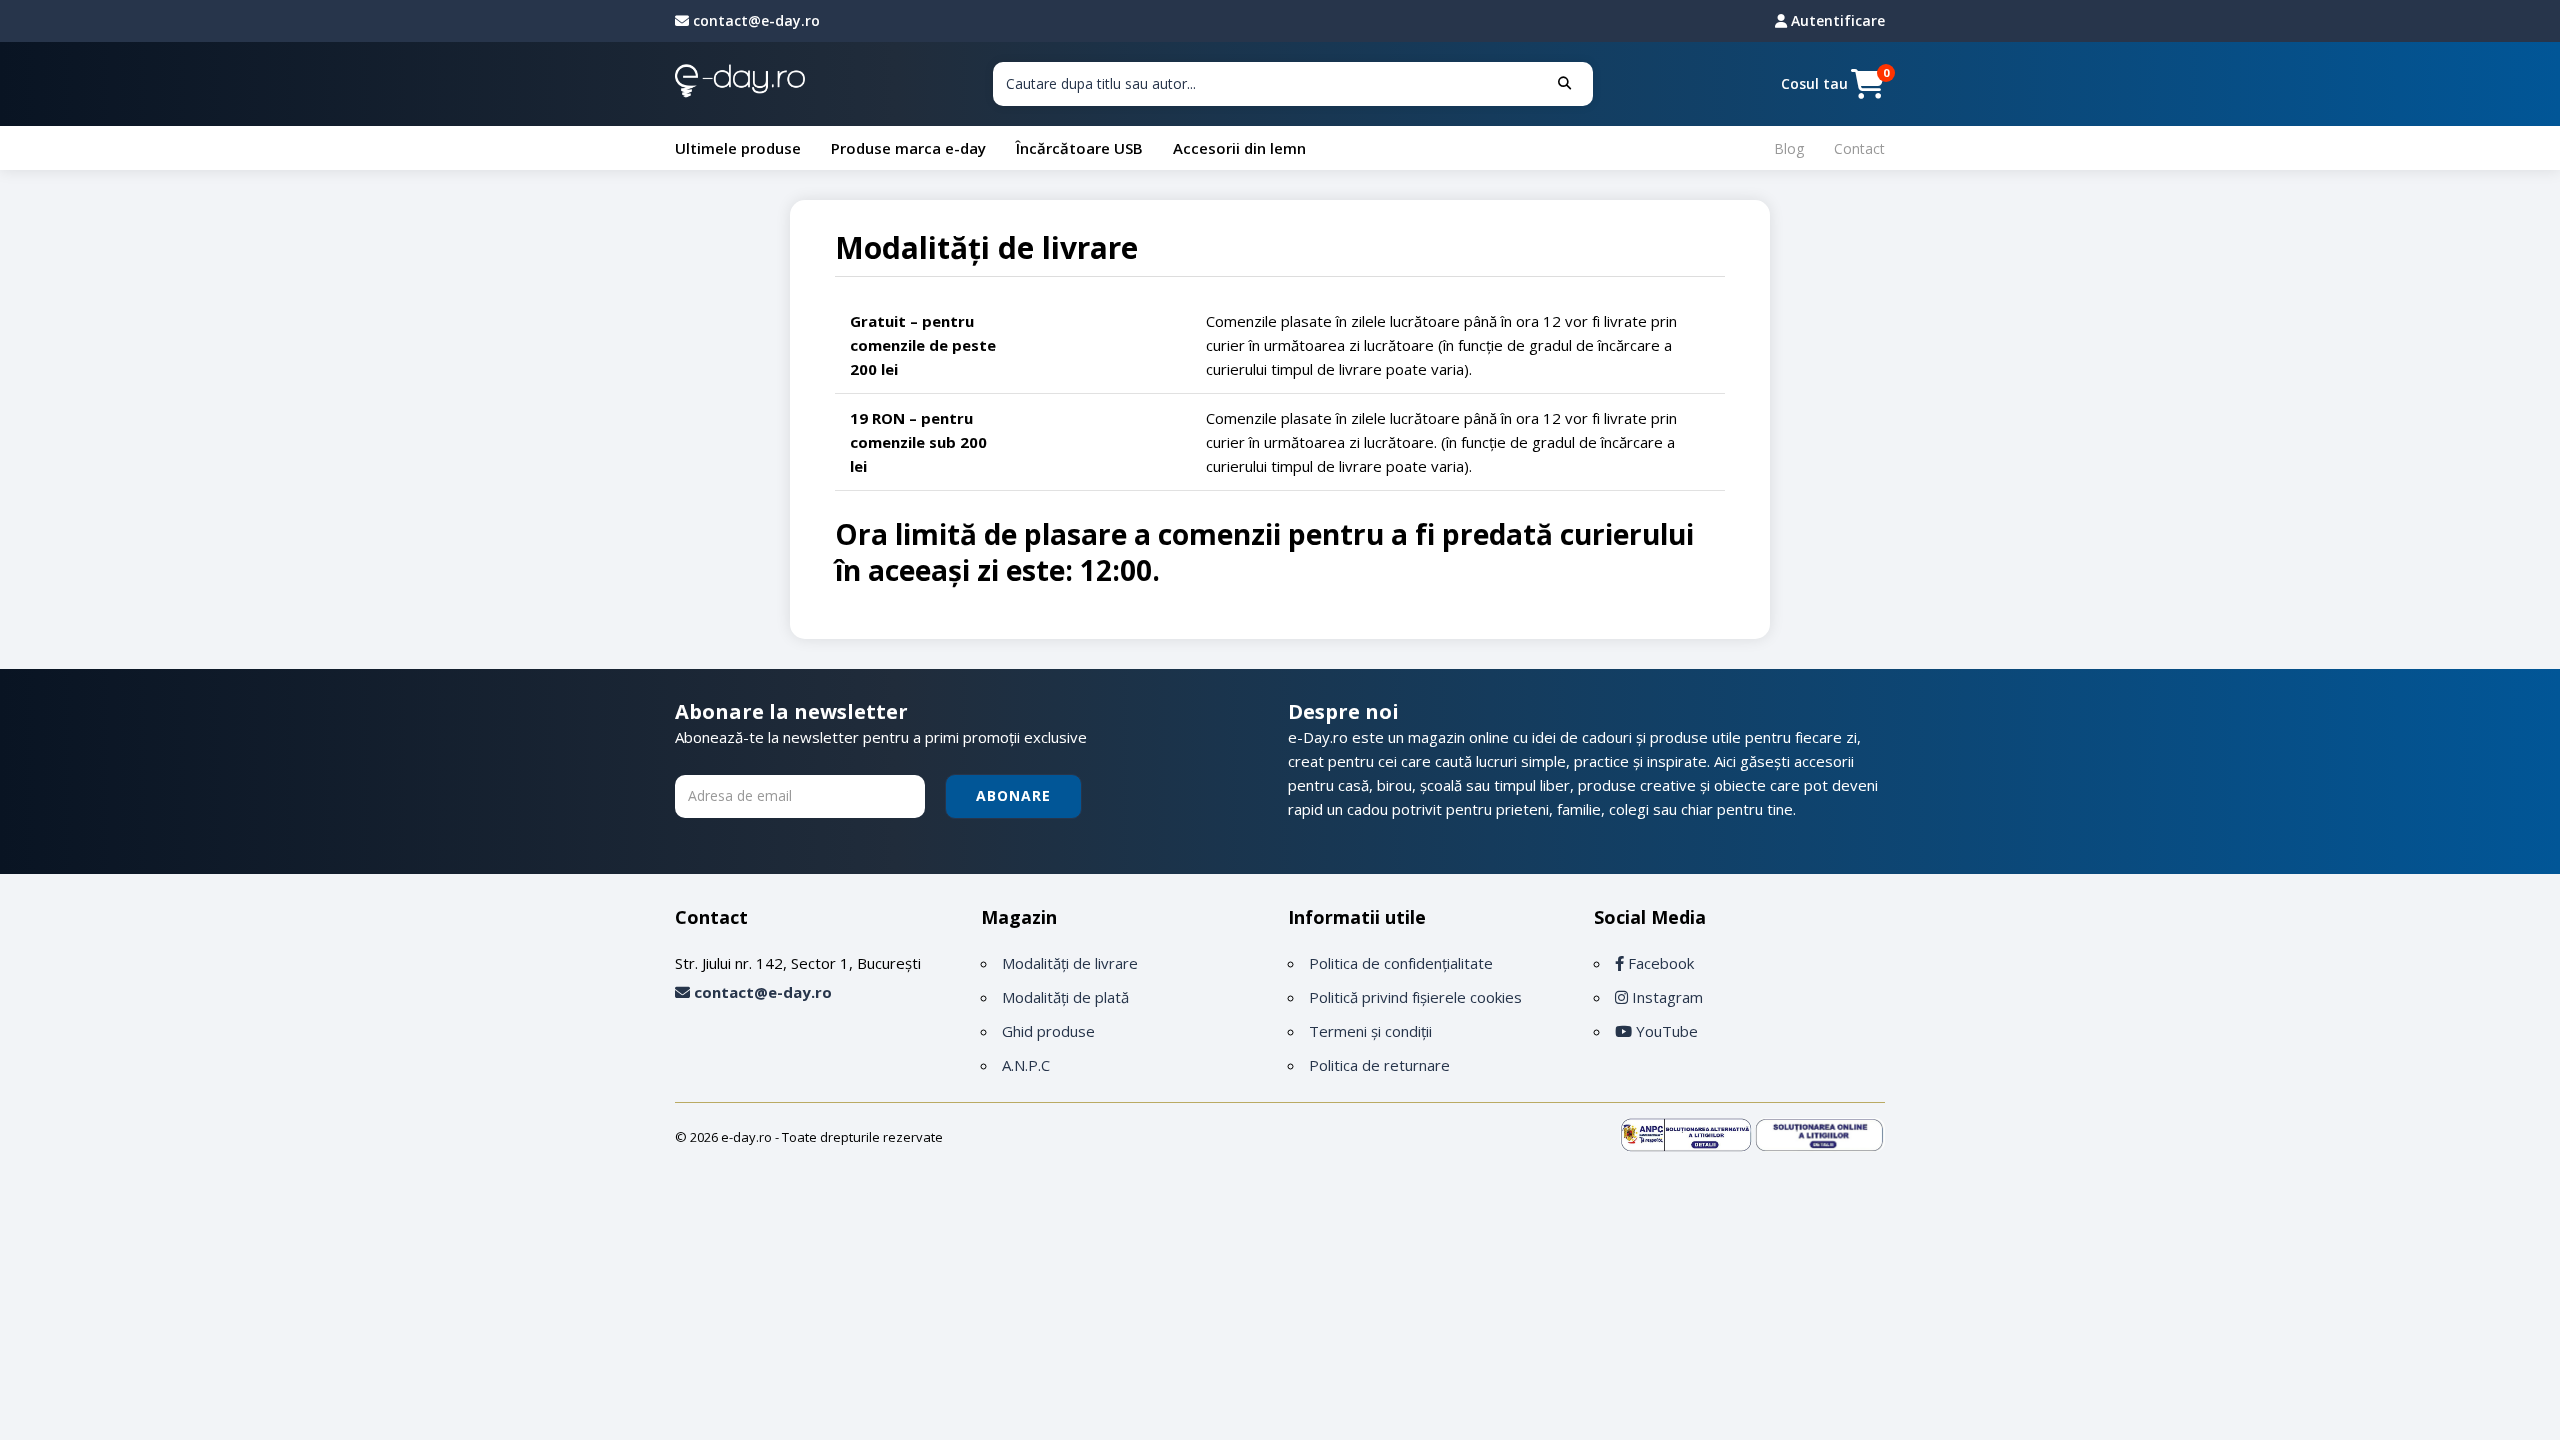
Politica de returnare (1379, 1065)
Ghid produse (1048, 1031)
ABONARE (1013, 795)
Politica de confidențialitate (1401, 963)
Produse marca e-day (908, 148)
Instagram (1665, 997)
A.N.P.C (1026, 1065)
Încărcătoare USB (1079, 148)
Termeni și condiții (1370, 1031)
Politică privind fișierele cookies (1415, 997)
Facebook (1659, 963)
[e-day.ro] (740, 84)
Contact (1859, 148)
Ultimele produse (738, 148)
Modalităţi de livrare (1070, 963)
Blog (1789, 148)
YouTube (1665, 1031)
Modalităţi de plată (1065, 997)
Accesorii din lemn (1239, 148)
